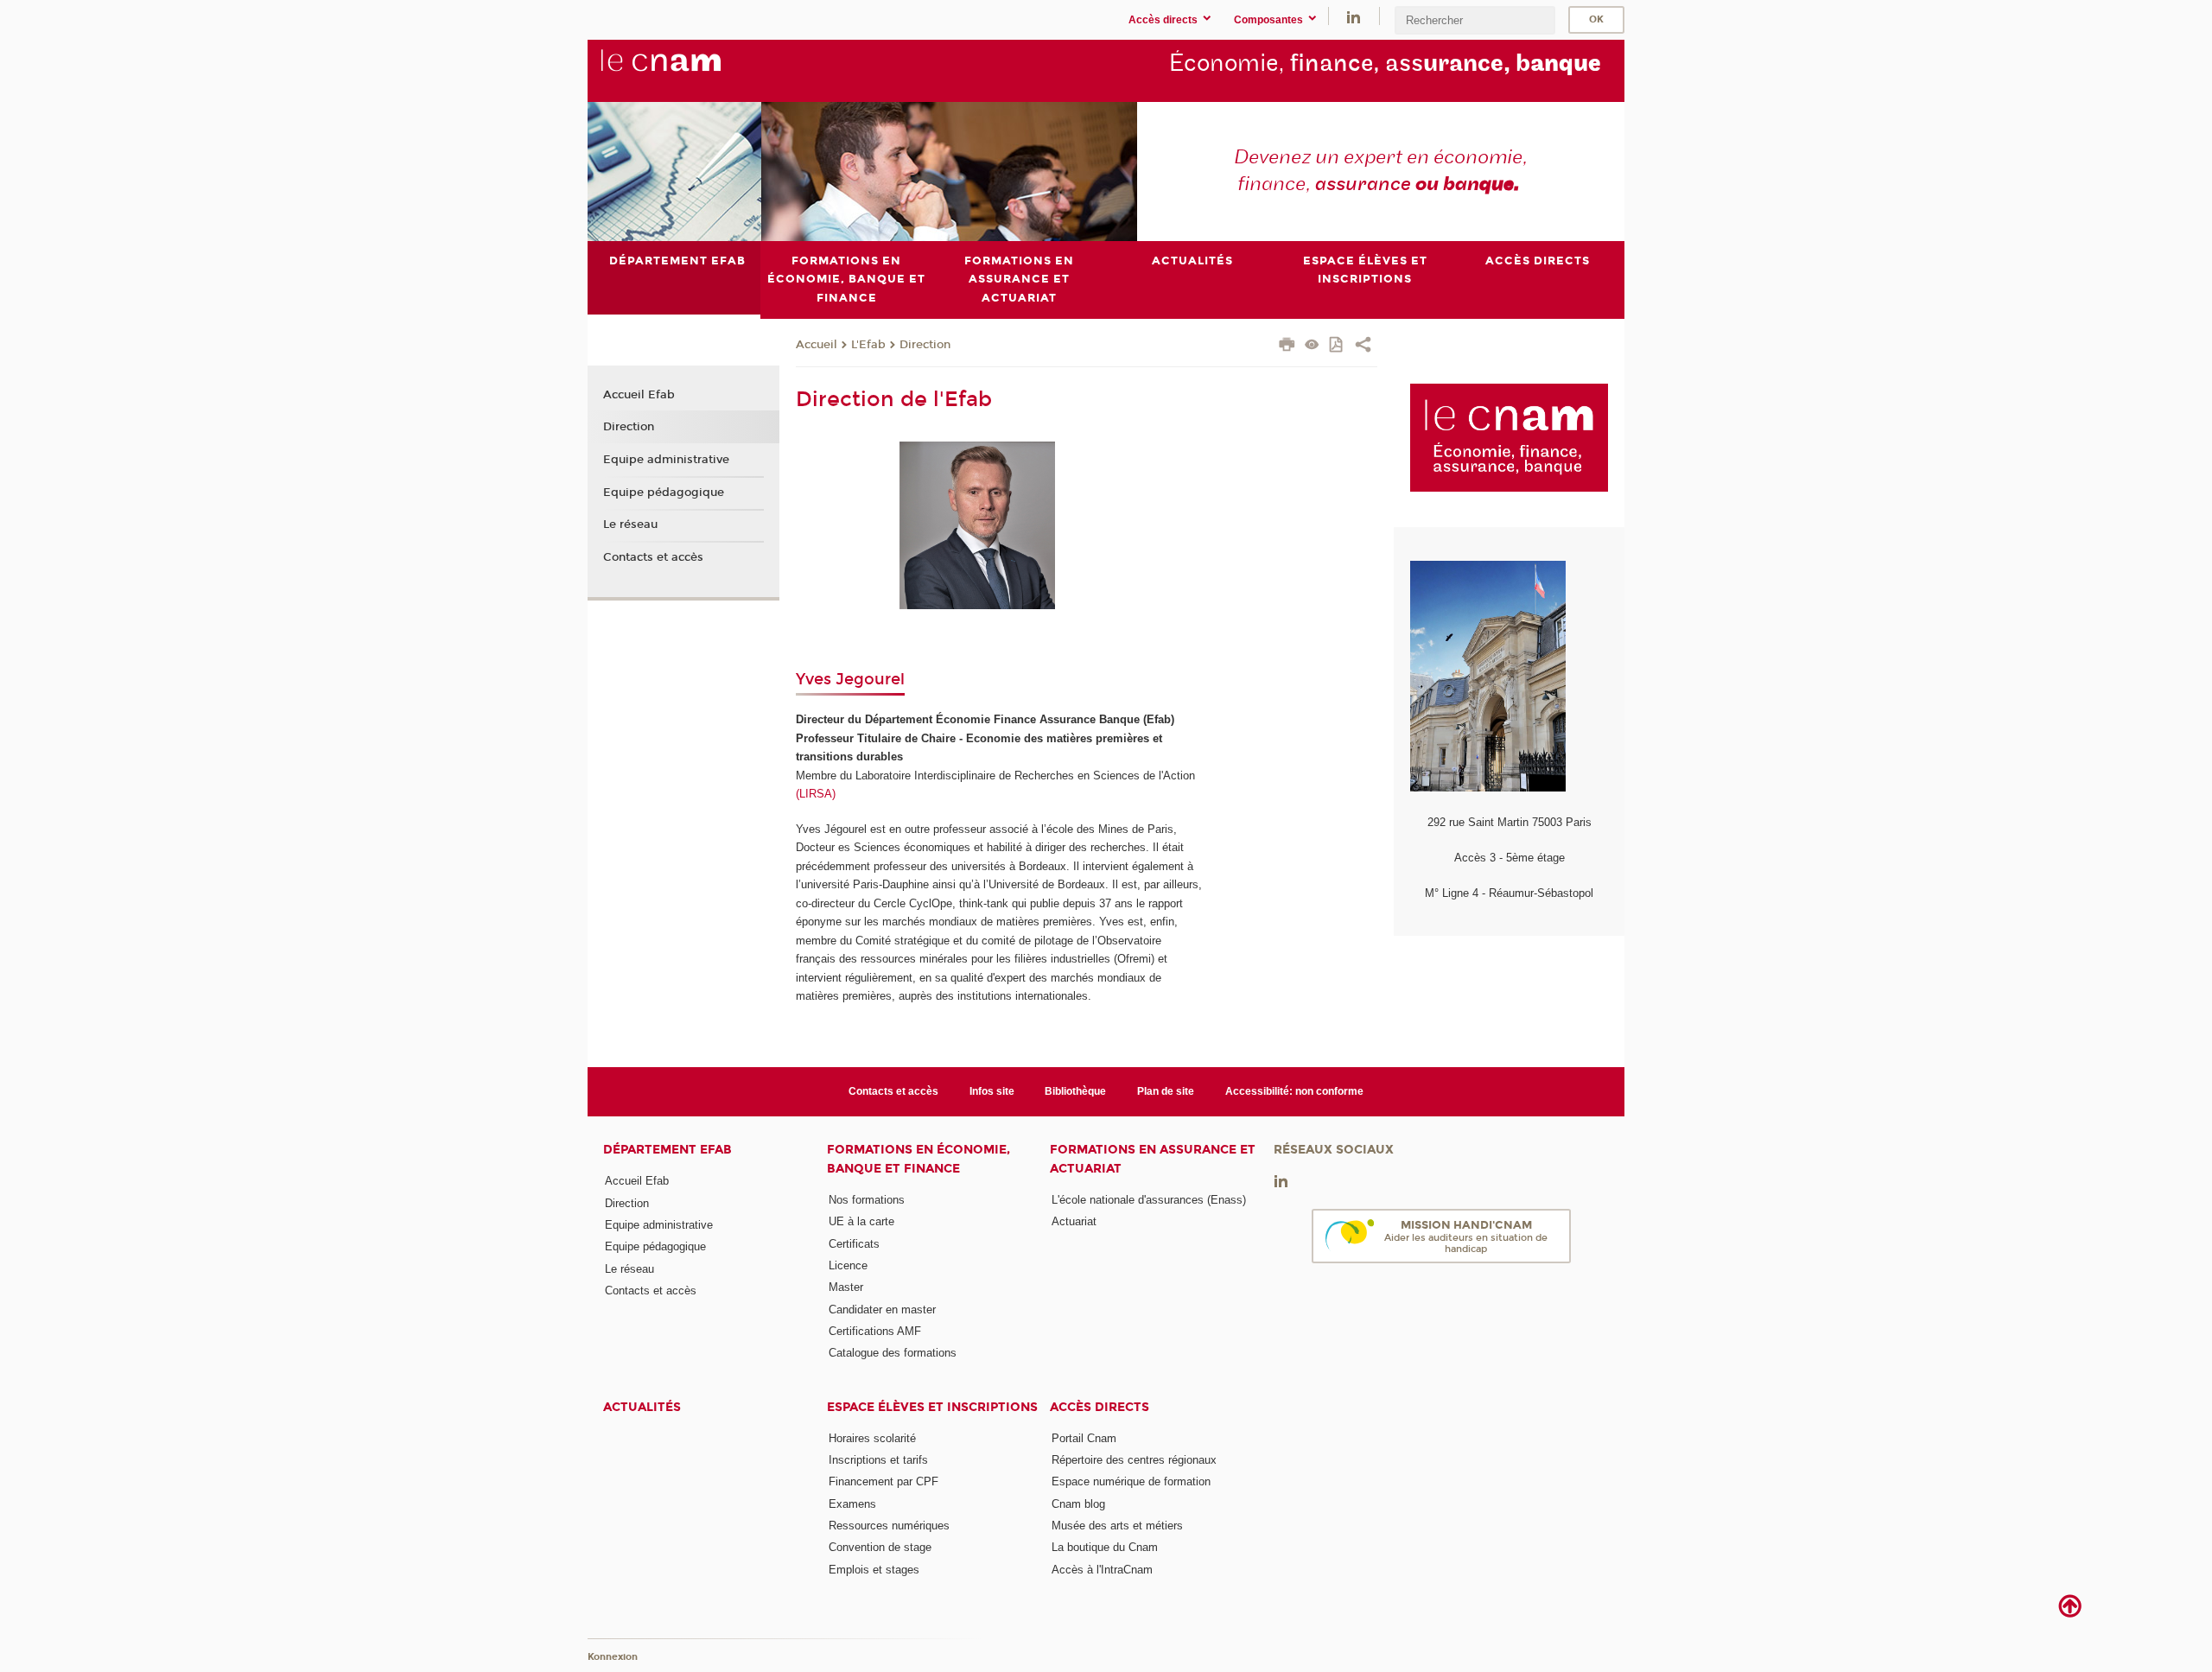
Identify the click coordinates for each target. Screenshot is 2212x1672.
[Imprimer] (1287, 346)
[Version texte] (1312, 346)
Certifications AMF (875, 1331)
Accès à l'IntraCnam (1102, 1570)
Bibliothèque (1075, 1091)
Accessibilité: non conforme (1294, 1091)
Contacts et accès (653, 557)
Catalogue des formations (893, 1353)
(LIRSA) (816, 794)
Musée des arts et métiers (1117, 1526)
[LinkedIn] (1354, 16)
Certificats (854, 1244)
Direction (925, 345)
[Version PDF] (1337, 346)
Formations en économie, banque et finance (918, 1159)
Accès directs (1100, 1407)
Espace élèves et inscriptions (932, 1407)
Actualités (642, 1407)
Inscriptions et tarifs (878, 1460)
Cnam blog (1078, 1504)
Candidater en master (882, 1310)
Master (846, 1287)
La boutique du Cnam (1105, 1547)
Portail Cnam (1084, 1438)
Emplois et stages (874, 1570)
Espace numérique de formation (1131, 1481)
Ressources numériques (889, 1526)
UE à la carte (861, 1221)
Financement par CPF (884, 1481)
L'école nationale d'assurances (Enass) (1149, 1200)
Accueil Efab (639, 395)
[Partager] (1363, 346)
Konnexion (613, 1657)
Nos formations (867, 1200)
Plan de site (1166, 1091)
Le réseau (630, 524)
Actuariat (1074, 1221)
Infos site (992, 1091)
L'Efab (868, 345)
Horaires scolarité (872, 1438)
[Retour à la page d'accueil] (690, 70)
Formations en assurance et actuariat (1153, 1159)
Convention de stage (880, 1547)
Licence (848, 1265)
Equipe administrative (666, 460)
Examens (852, 1504)
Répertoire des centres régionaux (1134, 1460)
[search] (1475, 20)
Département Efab (667, 1150)
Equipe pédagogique (664, 493)
